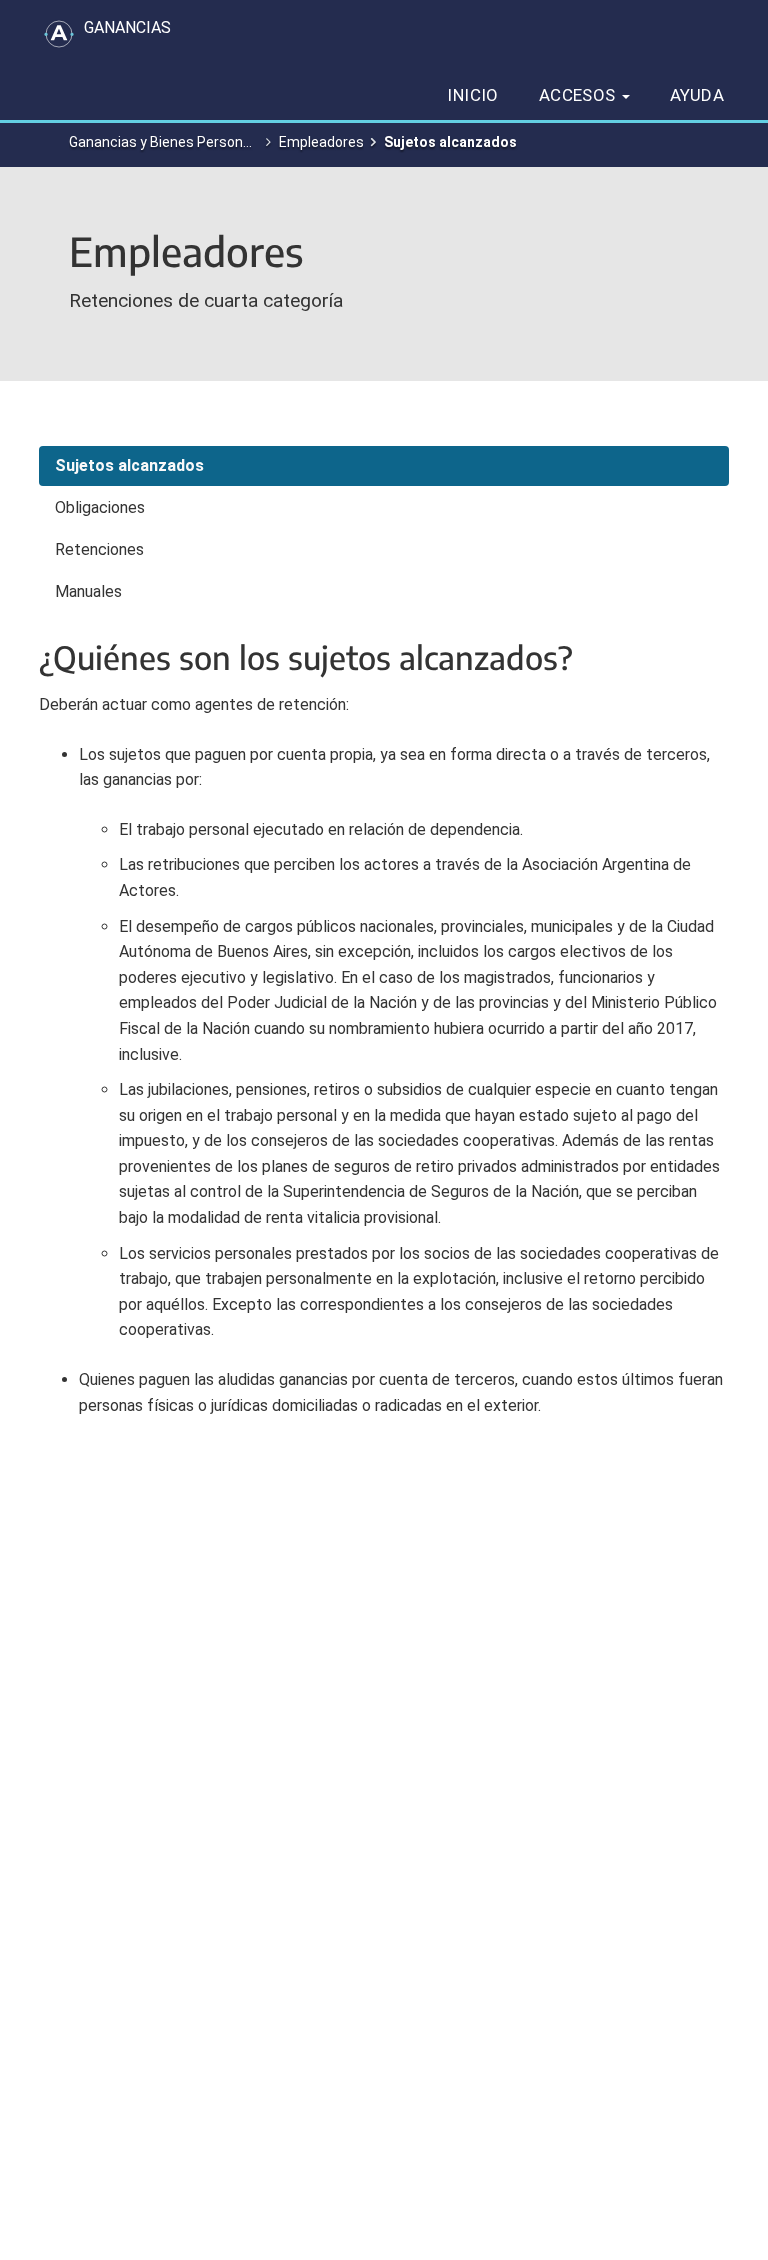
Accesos (579, 95)
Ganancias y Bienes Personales (169, 142)
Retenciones (99, 549)
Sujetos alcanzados (129, 465)
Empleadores (321, 142)
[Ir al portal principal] (59, 34)
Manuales (88, 591)
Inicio (472, 95)
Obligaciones (100, 507)
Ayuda (697, 95)
